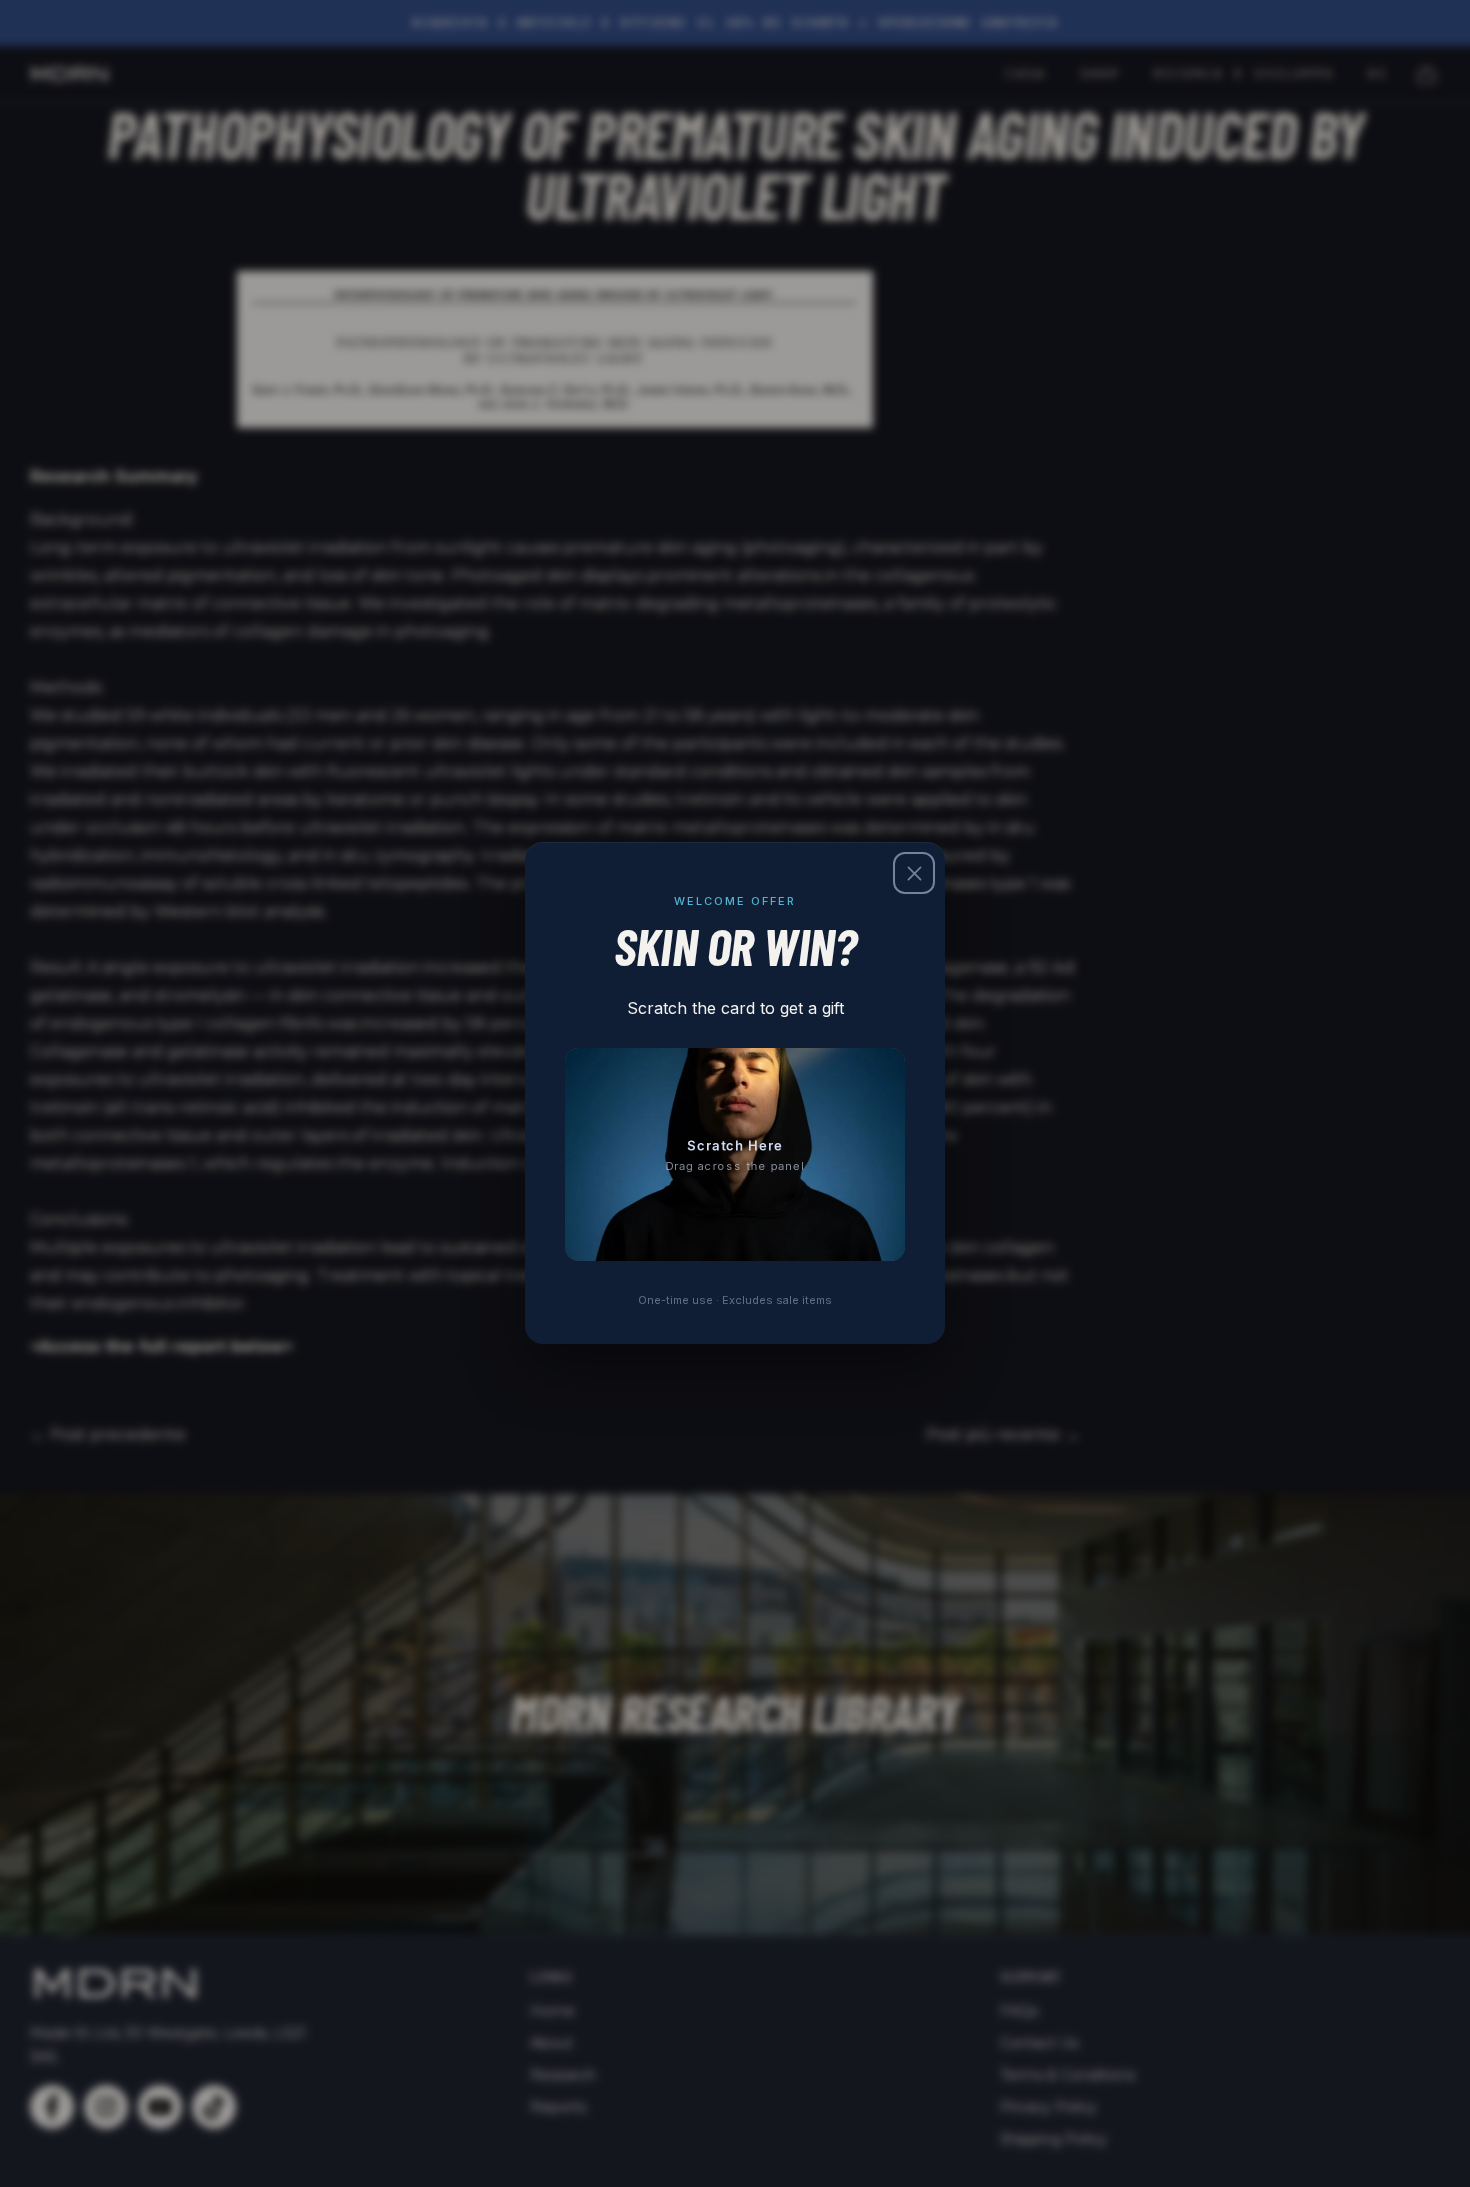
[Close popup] (914, 873)
